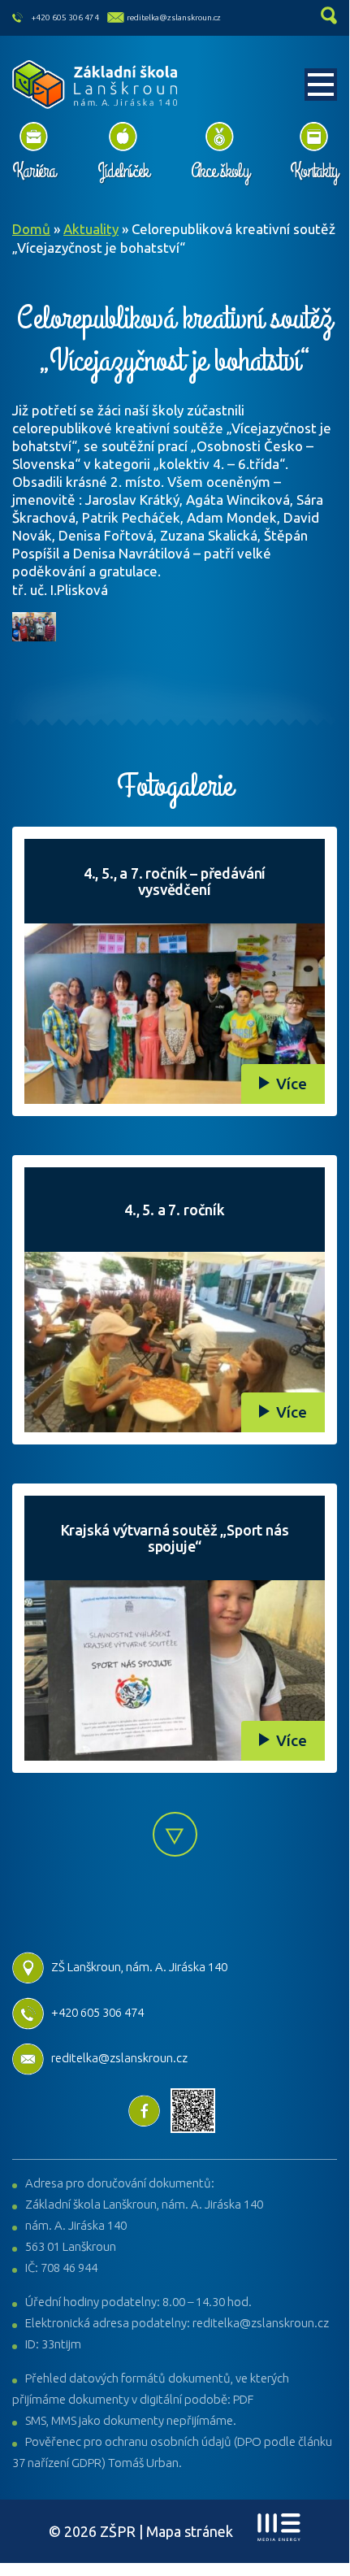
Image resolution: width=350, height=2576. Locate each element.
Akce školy (220, 171)
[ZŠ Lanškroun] (95, 85)
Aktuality (91, 229)
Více (292, 1084)
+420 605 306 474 (65, 17)
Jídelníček (123, 171)
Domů (31, 229)
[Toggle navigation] (321, 85)
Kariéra (34, 171)
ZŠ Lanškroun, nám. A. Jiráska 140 (139, 1967)
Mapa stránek (190, 2531)
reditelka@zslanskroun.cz (174, 17)
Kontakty (313, 171)
